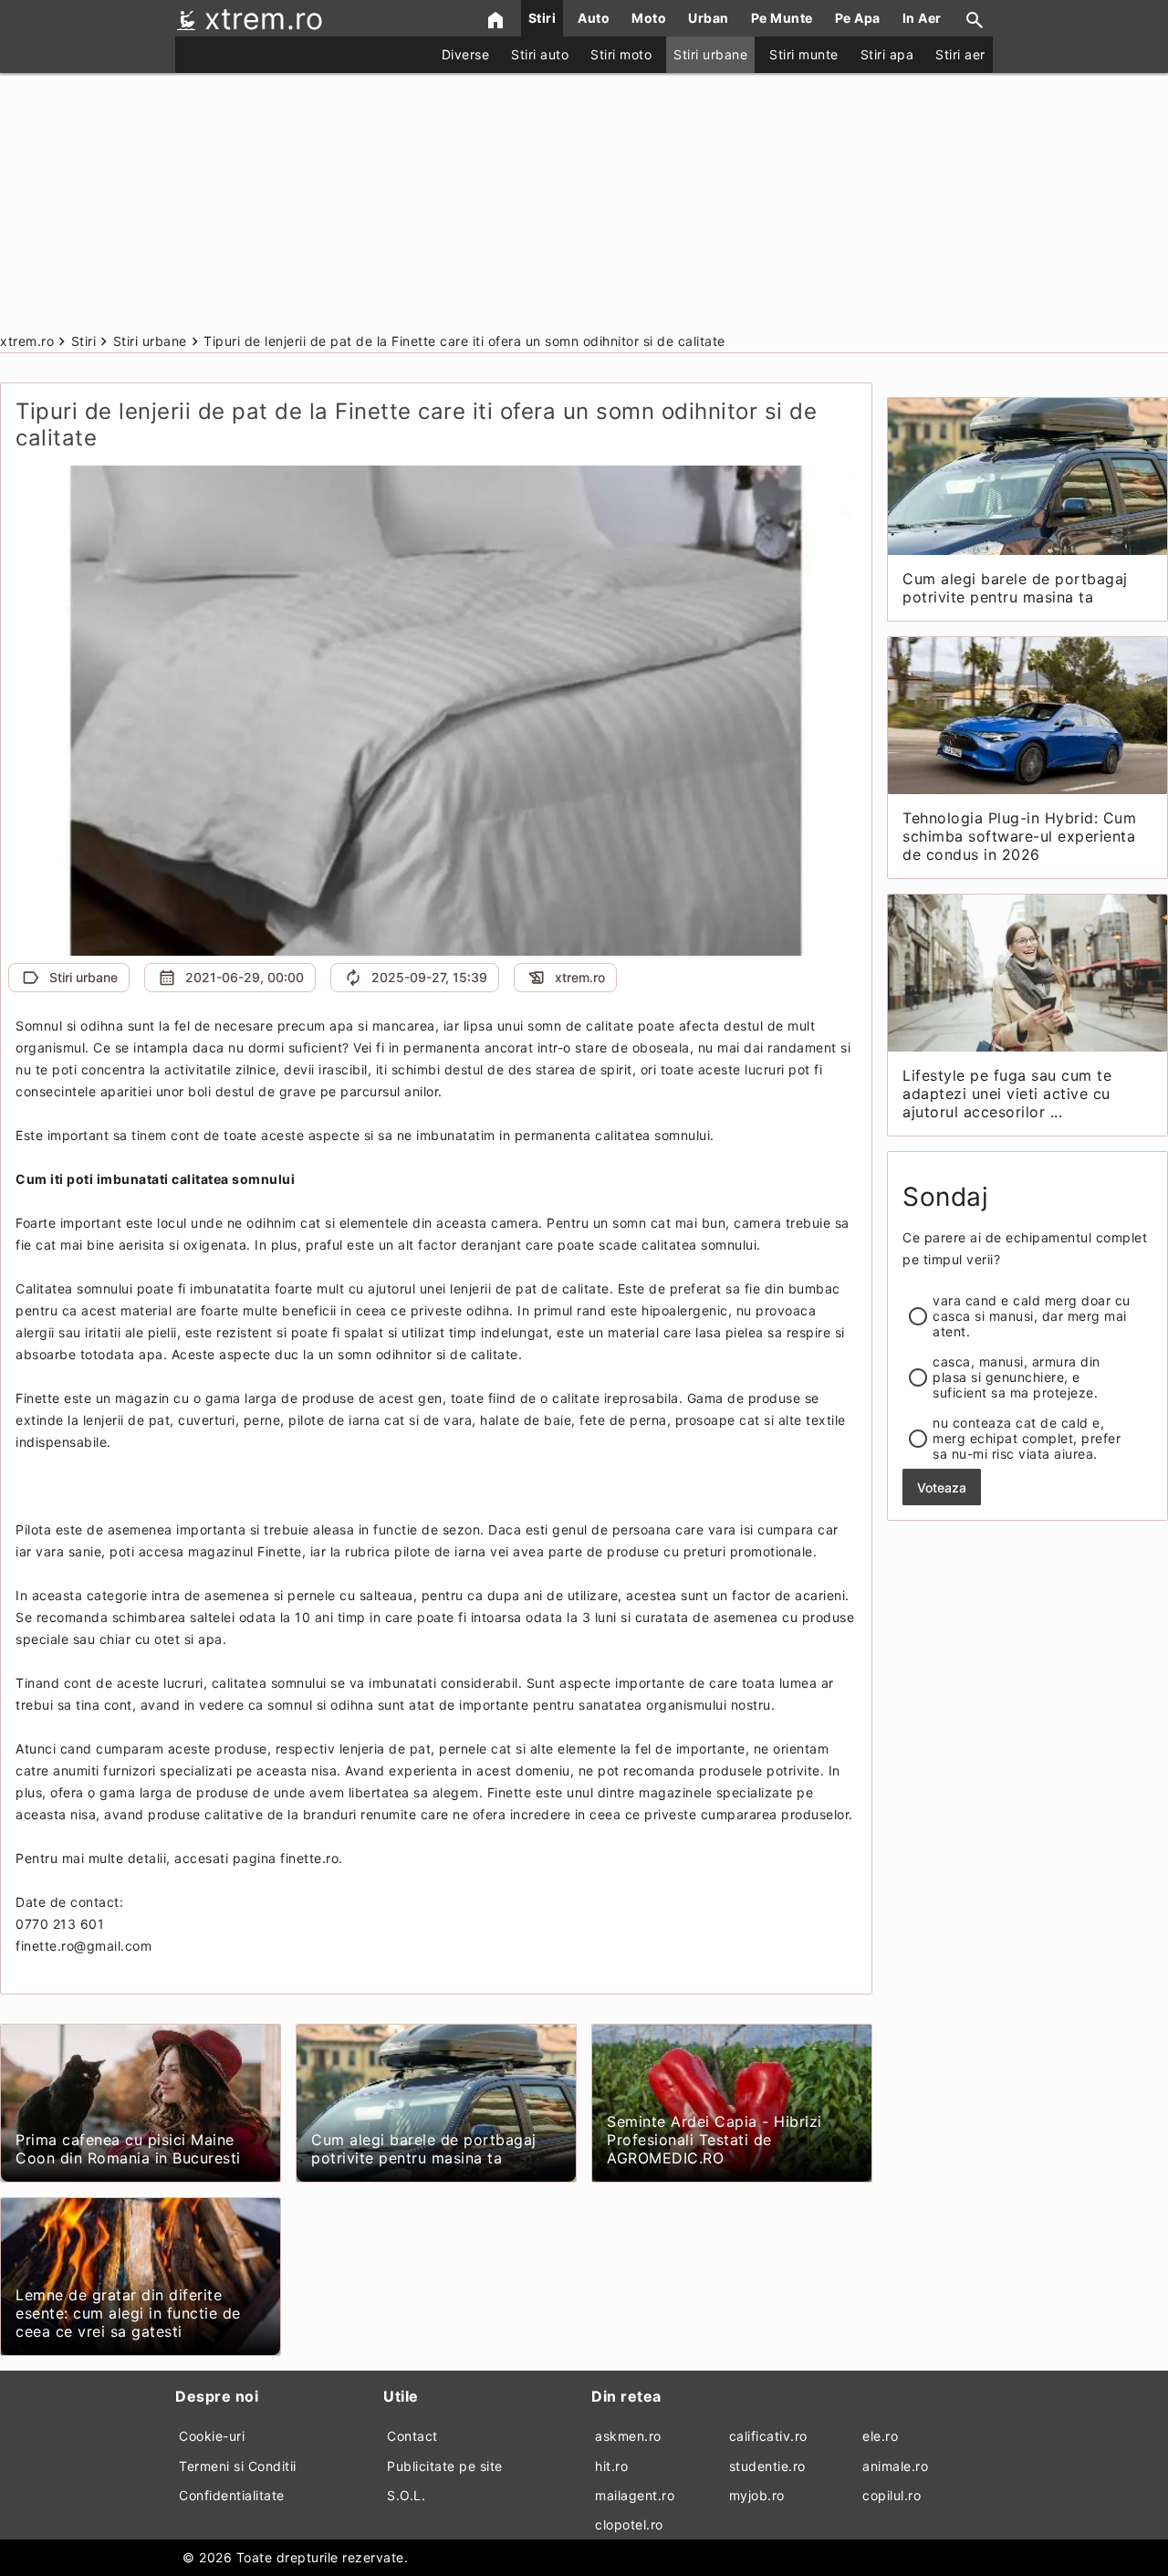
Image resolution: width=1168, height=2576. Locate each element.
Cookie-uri (212, 2436)
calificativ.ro (768, 2436)
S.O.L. (406, 2495)
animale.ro (895, 2466)
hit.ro (611, 2466)
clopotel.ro (629, 2524)
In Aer (922, 18)
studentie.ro (767, 2466)
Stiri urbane (710, 54)
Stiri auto (540, 54)
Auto (594, 18)
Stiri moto (621, 54)
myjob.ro (757, 2495)
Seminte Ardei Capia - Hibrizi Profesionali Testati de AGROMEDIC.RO (714, 2140)
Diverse (466, 54)
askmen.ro (628, 2436)
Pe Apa (858, 18)
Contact (412, 2436)
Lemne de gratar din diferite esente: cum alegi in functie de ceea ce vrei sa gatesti (128, 2313)
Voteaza (942, 1487)
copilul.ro (892, 2495)
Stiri (542, 18)
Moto (649, 18)
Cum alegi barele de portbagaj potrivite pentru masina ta (424, 2149)
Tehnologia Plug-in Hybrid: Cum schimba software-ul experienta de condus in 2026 (1019, 836)
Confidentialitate (232, 2495)
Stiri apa (887, 54)
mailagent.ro (635, 2495)
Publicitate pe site (445, 2466)
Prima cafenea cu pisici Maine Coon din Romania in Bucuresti (128, 2149)
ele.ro (880, 2436)
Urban (709, 18)
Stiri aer (960, 54)
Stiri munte (804, 54)
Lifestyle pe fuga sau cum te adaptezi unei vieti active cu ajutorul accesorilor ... (1007, 1094)
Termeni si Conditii (238, 2466)
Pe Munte (782, 18)
